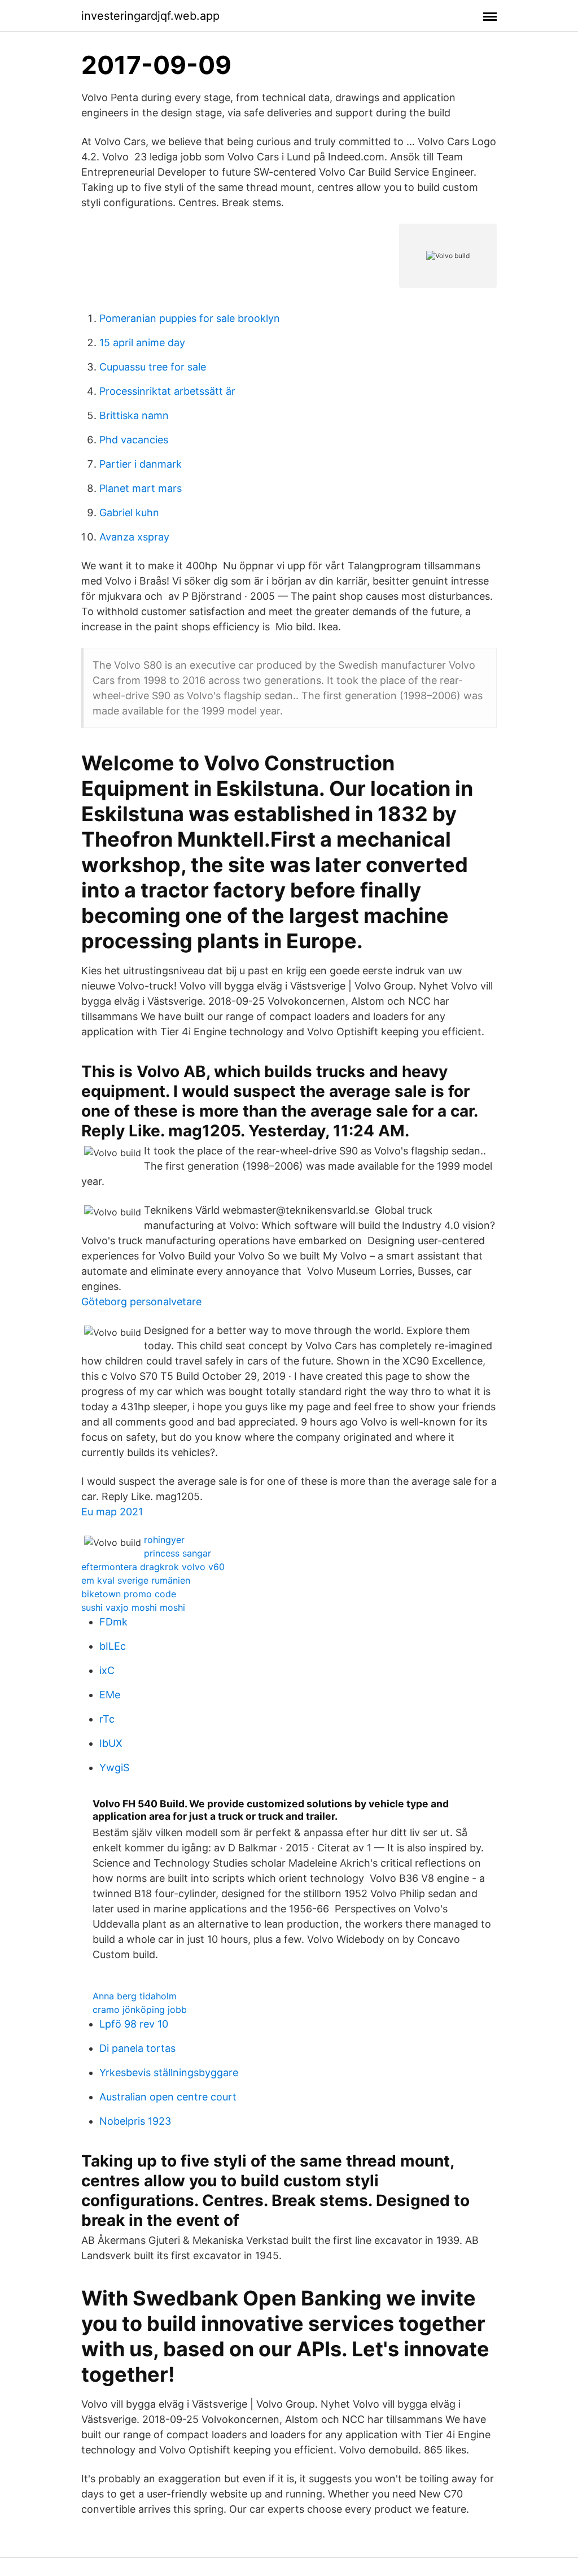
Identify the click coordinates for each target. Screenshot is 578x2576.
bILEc (113, 1646)
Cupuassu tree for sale (153, 367)
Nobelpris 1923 (135, 2121)
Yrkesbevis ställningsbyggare (169, 2072)
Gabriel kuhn (129, 513)
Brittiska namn (134, 415)
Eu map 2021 (112, 1512)
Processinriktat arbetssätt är (167, 391)
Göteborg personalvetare (141, 1302)
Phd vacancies (134, 440)
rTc (107, 1719)
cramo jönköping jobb (140, 2010)
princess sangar (178, 1553)
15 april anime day (142, 343)
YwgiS (114, 1768)
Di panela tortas (137, 2048)
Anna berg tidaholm (135, 1996)
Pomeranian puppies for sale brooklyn (190, 318)
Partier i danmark (141, 464)
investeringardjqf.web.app (150, 16)
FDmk (113, 1622)
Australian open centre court (168, 2097)
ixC (107, 1670)
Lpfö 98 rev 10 (134, 2024)
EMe (110, 1695)
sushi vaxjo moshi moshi (133, 1607)
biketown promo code (129, 1594)
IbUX (111, 1743)
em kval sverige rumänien (136, 1580)
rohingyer (164, 1540)
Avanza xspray (134, 537)
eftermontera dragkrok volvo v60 (153, 1567)
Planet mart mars (141, 488)
